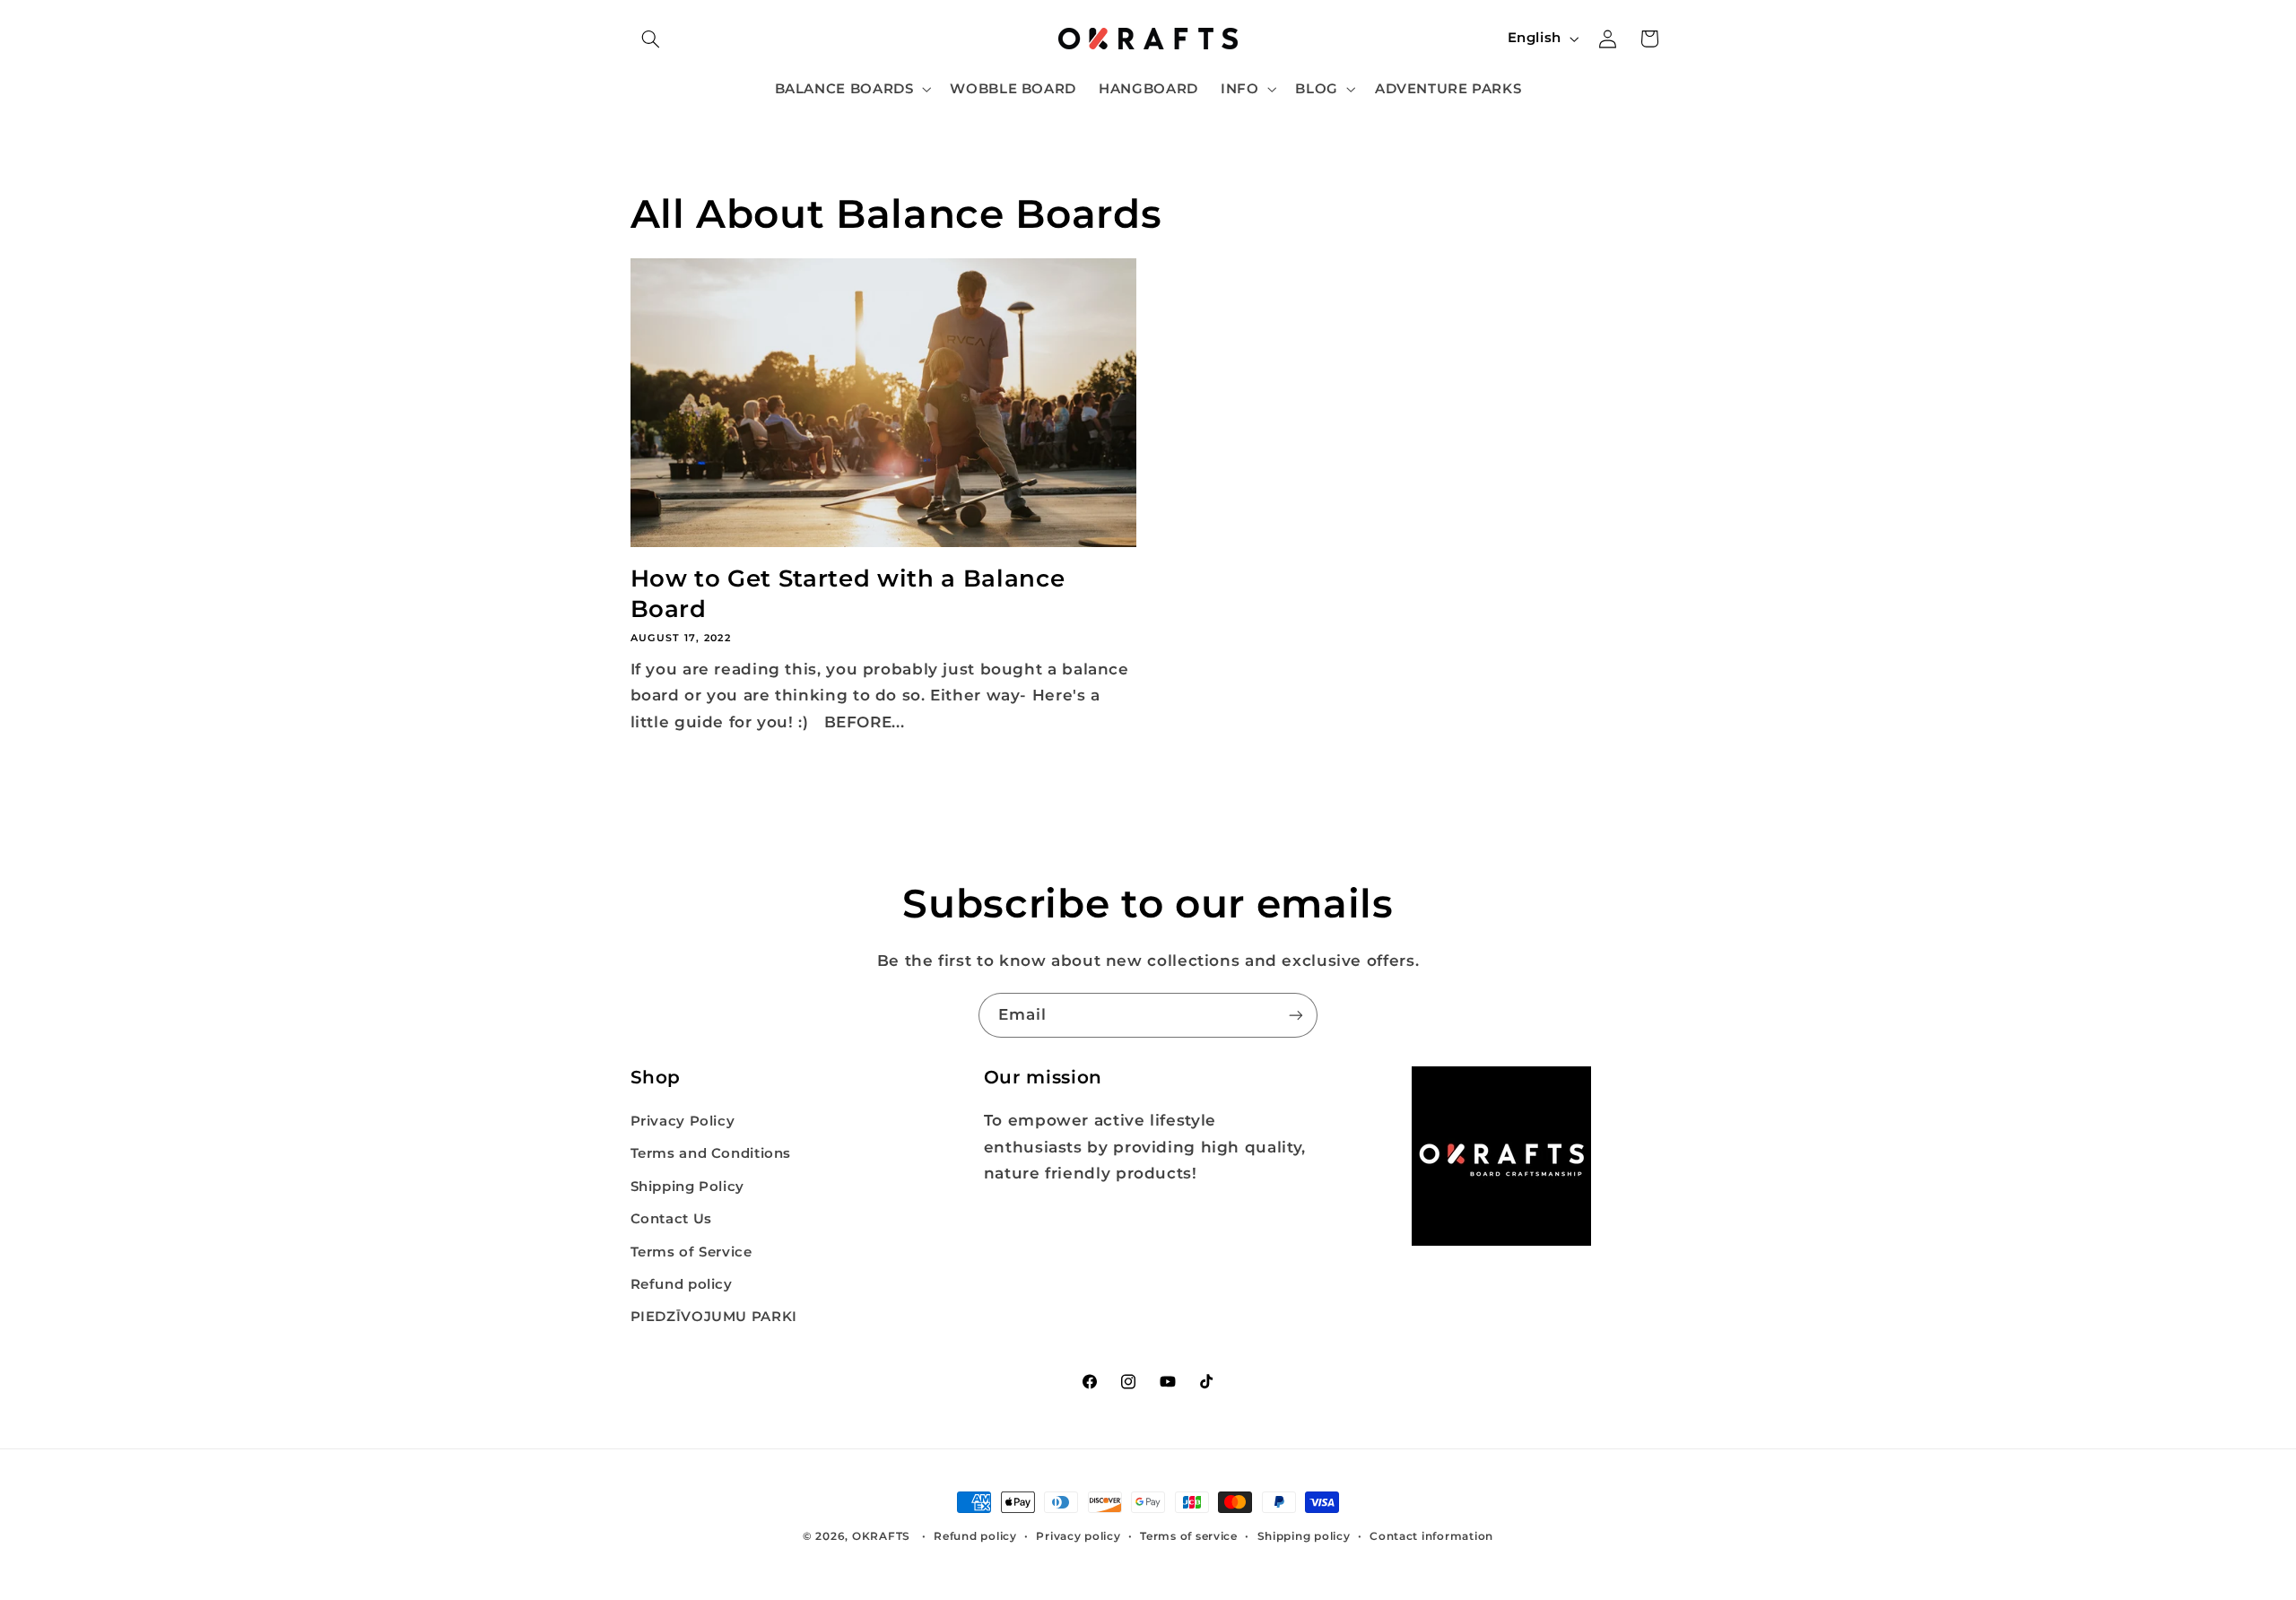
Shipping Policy (687, 1187)
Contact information (1431, 1536)
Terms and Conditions (711, 1154)
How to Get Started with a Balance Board (848, 593)
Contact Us (671, 1220)
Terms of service (1189, 1536)
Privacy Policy (683, 1121)
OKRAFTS (881, 1536)
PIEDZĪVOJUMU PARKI (714, 1317)
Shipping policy (1304, 1536)
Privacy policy (1078, 1536)
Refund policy (682, 1284)
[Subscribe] (1296, 1015)
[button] (651, 39)
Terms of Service (691, 1252)
